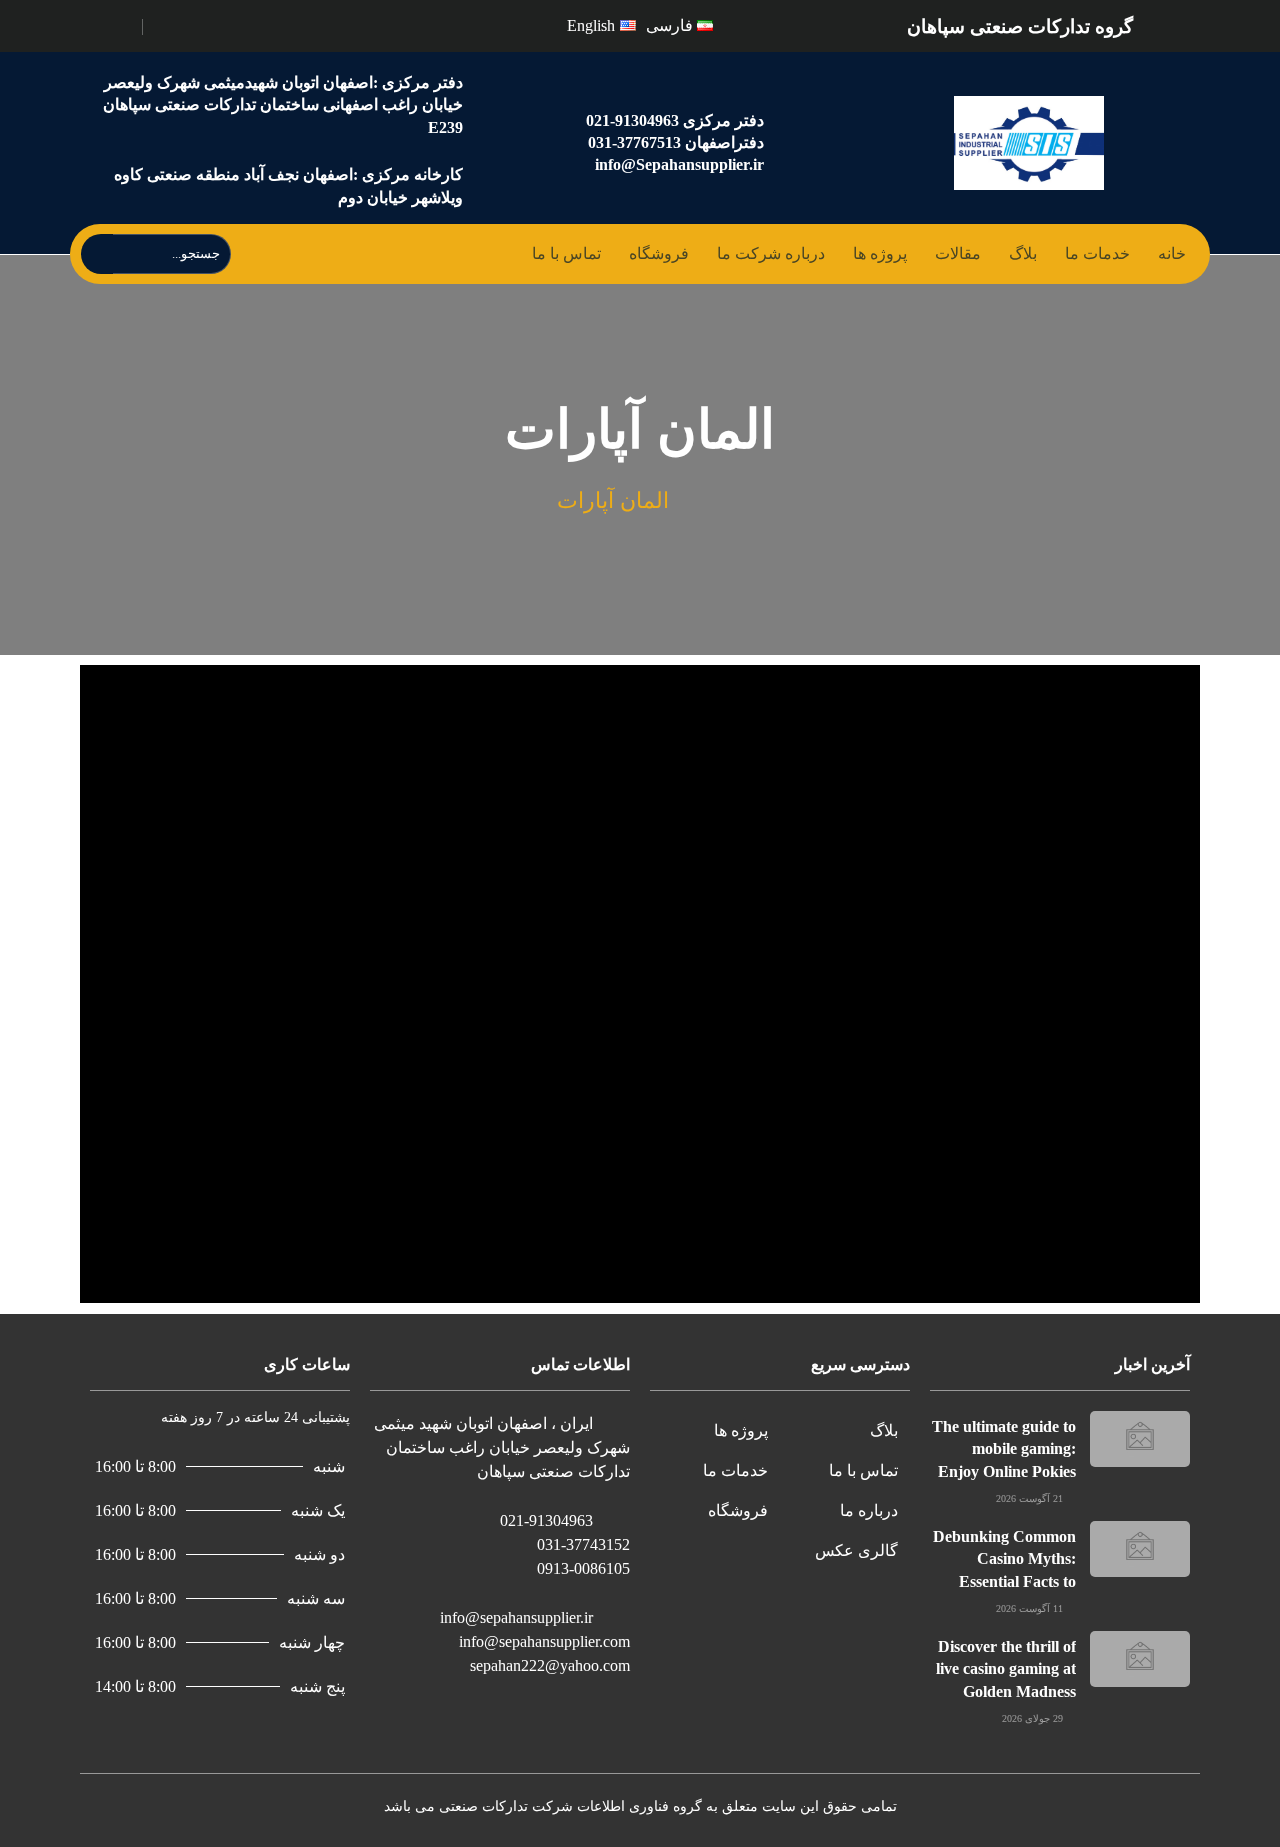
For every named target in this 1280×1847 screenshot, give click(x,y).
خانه (1172, 253)
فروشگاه (659, 253)
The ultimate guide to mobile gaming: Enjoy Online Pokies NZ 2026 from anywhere (1004, 1471)
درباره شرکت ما (771, 253)
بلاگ (1023, 253)
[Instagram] (193, 23)
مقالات (958, 253)
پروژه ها (880, 253)
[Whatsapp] (171, 23)
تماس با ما (566, 253)
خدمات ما (1097, 253)
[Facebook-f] (215, 23)
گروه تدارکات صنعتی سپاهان (1020, 26)
